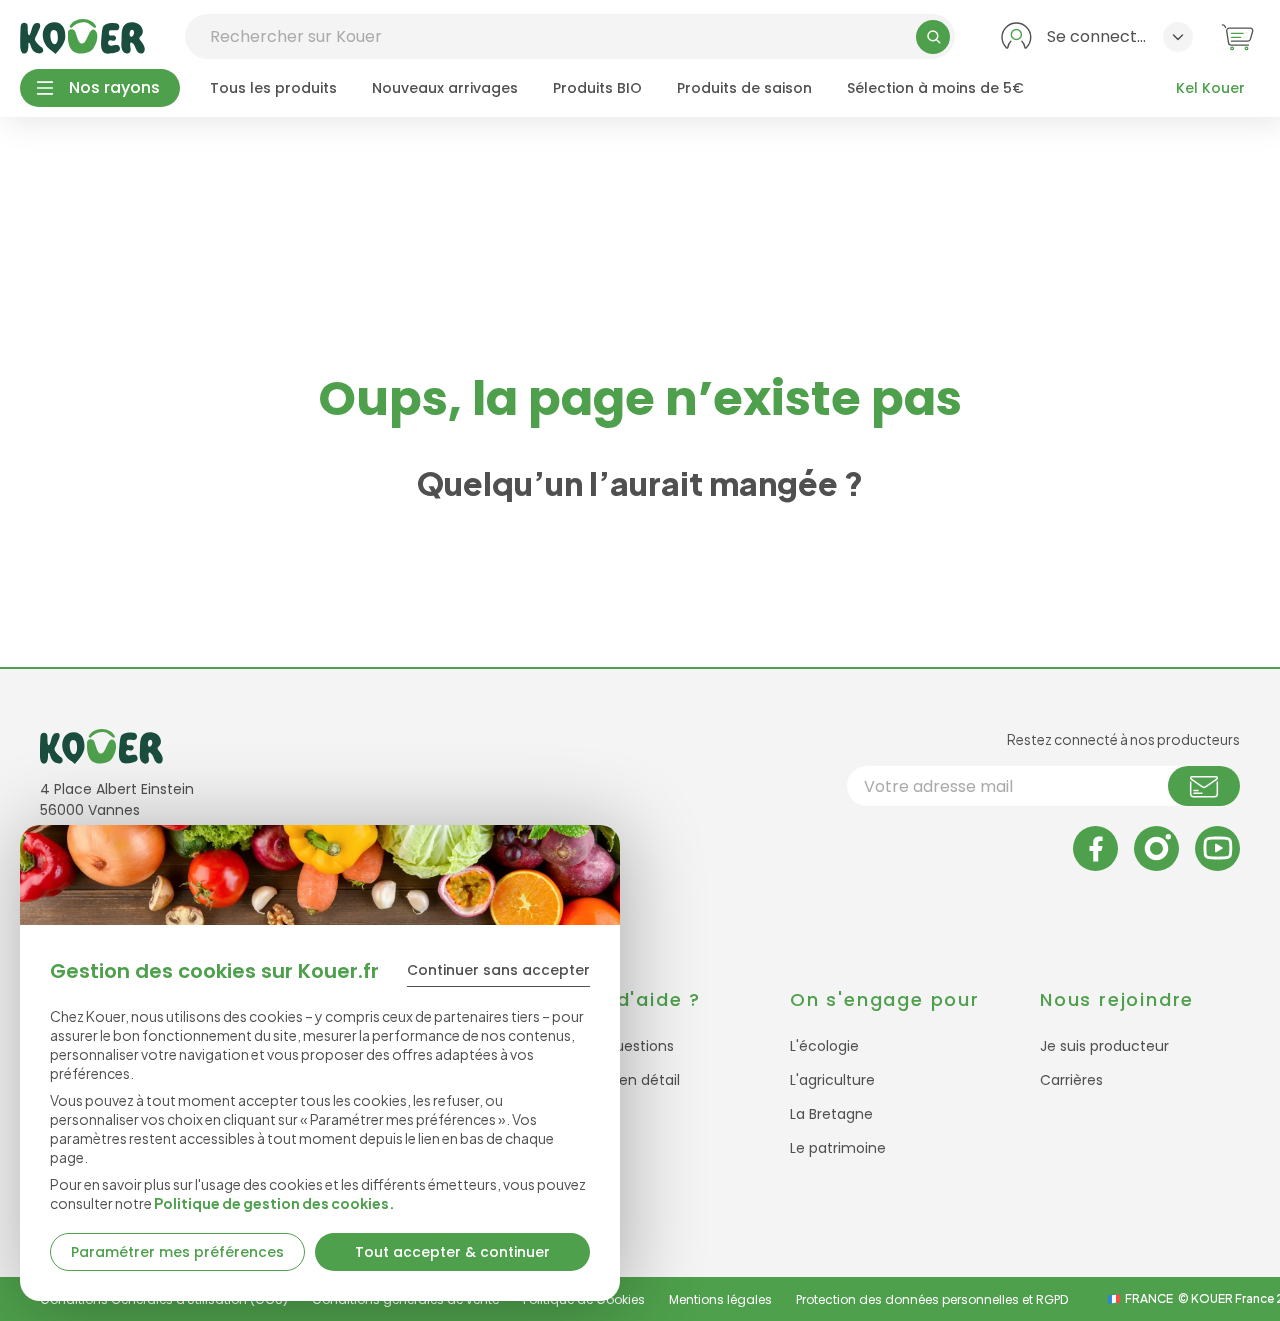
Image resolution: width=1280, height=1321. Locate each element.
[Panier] (1237, 36)
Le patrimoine (838, 1148)
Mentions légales (720, 1299)
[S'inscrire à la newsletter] (1204, 786)
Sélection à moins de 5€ (935, 88)
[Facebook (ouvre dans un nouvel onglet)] (1095, 848)
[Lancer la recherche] (933, 37)
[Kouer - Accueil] (82, 36)
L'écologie (824, 1046)
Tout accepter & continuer (452, 1252)
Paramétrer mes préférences (177, 1252)
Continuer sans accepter (498, 970)
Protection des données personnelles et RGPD (932, 1299)
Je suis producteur (1104, 1046)
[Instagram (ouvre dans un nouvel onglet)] (1156, 848)
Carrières (1071, 1080)
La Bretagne (831, 1114)
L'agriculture (832, 1080)
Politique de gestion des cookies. (274, 1203)
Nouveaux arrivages (445, 88)
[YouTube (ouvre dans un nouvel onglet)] (1217, 848)
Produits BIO (597, 88)
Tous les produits (273, 88)
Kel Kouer (1210, 88)
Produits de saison (744, 88)
